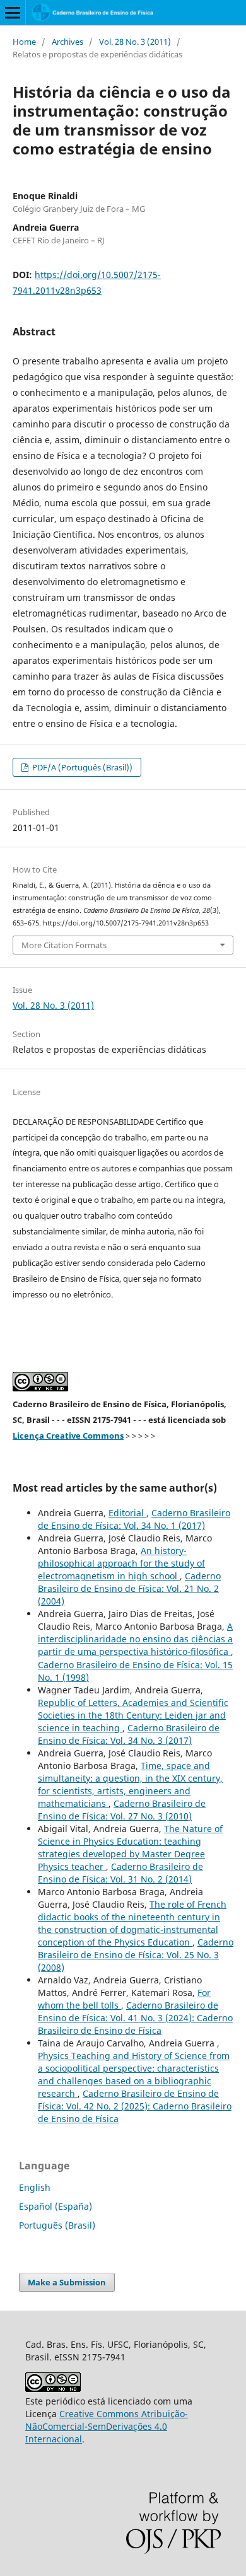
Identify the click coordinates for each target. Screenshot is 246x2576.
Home (24, 42)
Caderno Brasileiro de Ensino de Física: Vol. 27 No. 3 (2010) (122, 1810)
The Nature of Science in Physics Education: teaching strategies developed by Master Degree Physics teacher (130, 1848)
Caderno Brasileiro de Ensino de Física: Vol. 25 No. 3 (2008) (136, 1955)
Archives (67, 42)
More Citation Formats (64, 945)
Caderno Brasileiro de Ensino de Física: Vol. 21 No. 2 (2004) (129, 1588)
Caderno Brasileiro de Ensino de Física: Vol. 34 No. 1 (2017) (134, 1519)
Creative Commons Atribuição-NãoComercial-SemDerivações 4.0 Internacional (107, 2426)
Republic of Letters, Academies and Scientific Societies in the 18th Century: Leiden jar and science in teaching (133, 1715)
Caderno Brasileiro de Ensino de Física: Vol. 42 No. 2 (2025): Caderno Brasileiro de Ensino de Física (135, 2106)
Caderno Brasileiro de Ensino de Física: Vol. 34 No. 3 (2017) (129, 1734)
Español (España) (56, 2206)
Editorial (127, 1513)
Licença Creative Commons (68, 1436)
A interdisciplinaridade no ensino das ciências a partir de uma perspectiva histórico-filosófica (135, 1639)
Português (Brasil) (57, 2225)
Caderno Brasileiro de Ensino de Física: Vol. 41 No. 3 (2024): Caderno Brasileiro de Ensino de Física (135, 2018)
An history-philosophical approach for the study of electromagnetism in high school (121, 1563)
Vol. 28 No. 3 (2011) (135, 42)
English (35, 2187)
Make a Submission (67, 2282)
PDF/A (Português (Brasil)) (81, 767)
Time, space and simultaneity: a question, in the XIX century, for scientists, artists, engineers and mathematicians (130, 1784)
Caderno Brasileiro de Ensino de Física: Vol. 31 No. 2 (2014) (120, 1873)
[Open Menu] (13, 13)
